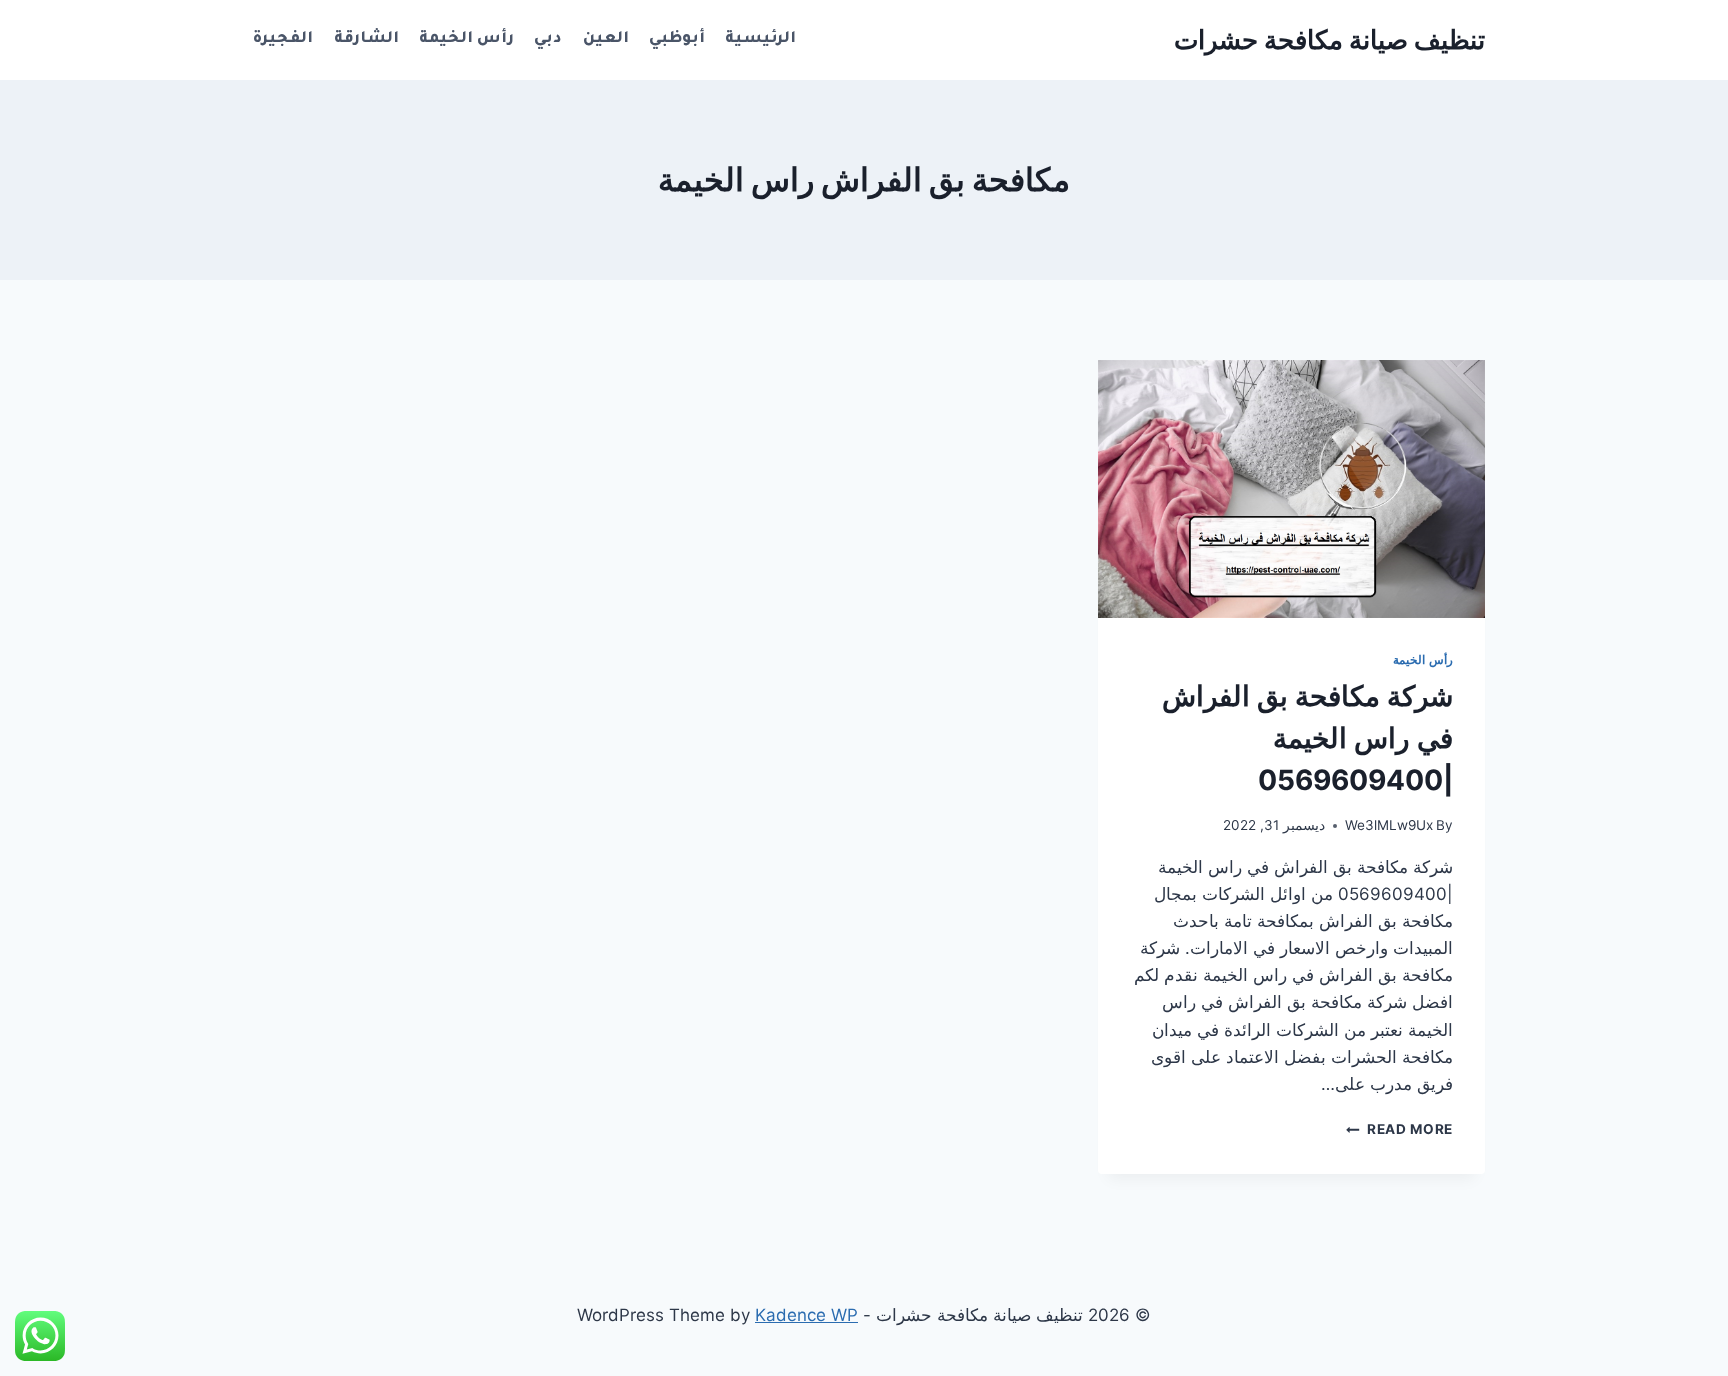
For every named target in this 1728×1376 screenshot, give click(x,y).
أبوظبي (677, 39)
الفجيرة (283, 39)
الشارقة (366, 39)
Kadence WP (806, 1315)
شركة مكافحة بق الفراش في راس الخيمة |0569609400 (1307, 738)
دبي (548, 39)
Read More (1399, 1129)
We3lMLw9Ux (1389, 825)
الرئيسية (760, 39)
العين (606, 39)
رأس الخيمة (466, 39)
